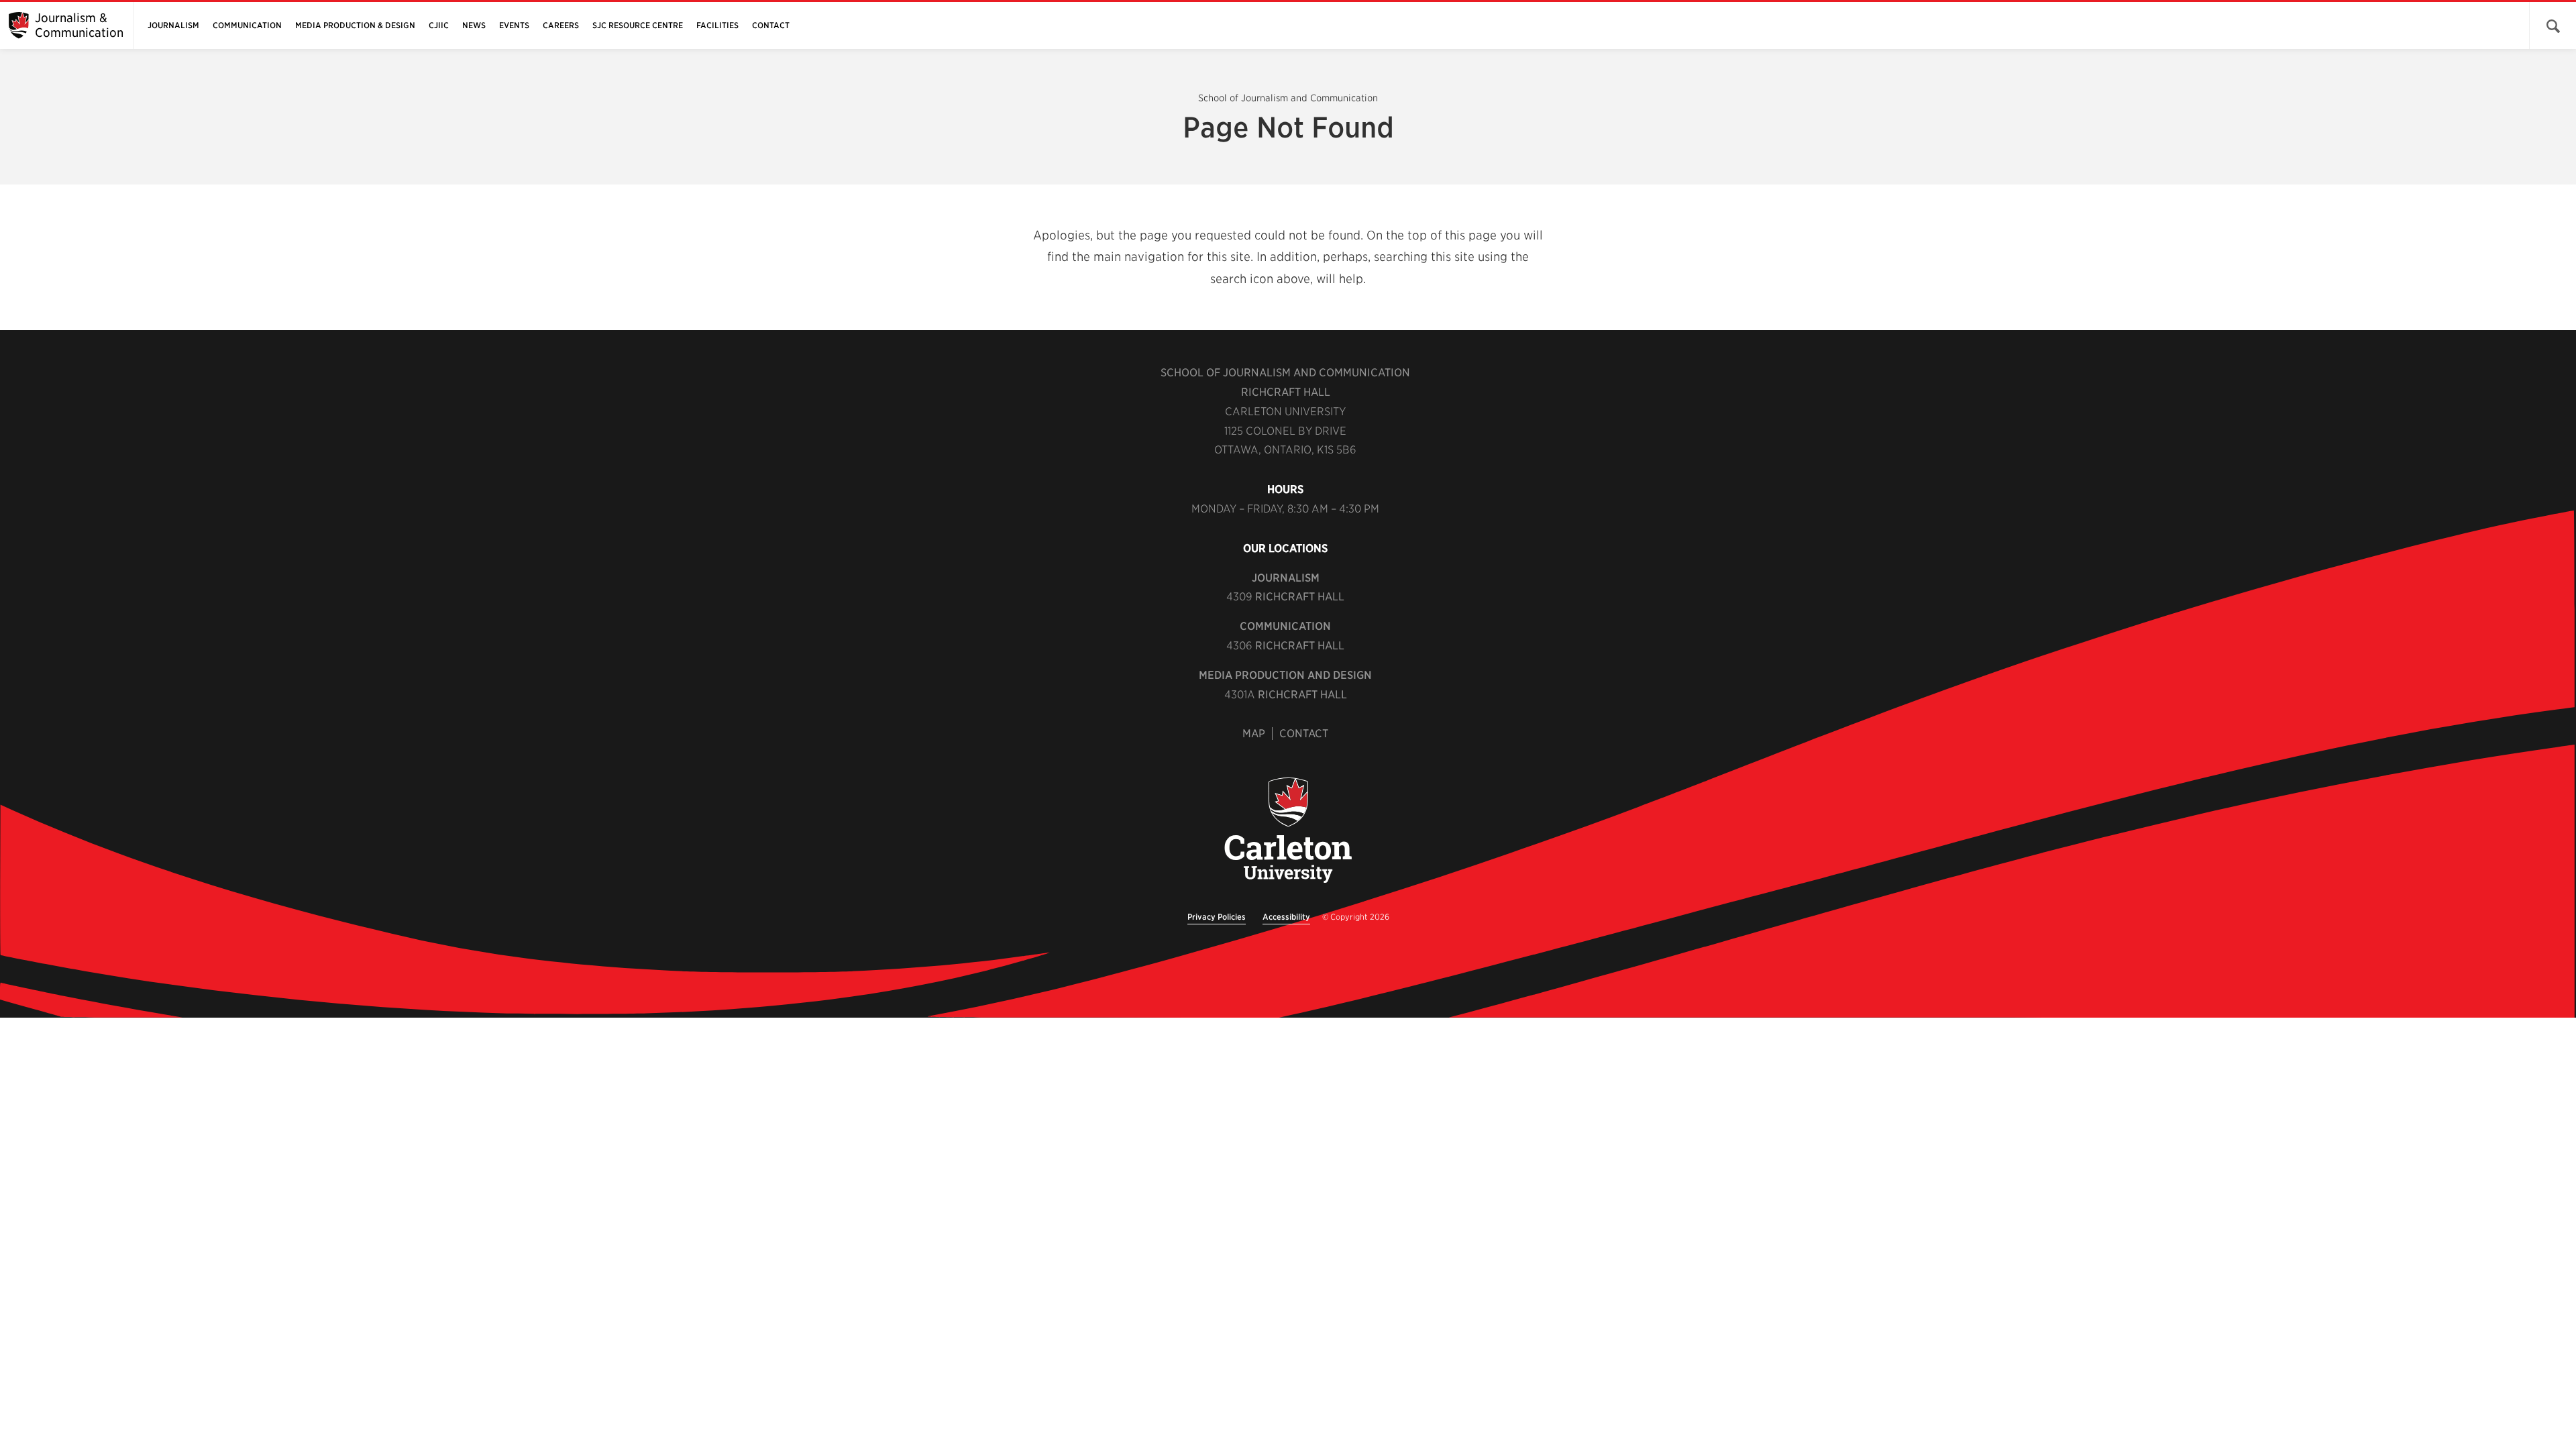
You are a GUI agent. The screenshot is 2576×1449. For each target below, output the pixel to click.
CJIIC (439, 25)
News (474, 25)
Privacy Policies (1217, 917)
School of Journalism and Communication (1288, 98)
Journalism (173, 25)
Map (1254, 734)
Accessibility (1286, 917)
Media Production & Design (355, 25)
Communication (247, 25)
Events (514, 25)
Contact (771, 25)
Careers (561, 25)
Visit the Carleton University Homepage (1288, 831)
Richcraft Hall (1286, 392)
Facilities (717, 25)
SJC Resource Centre (638, 25)
